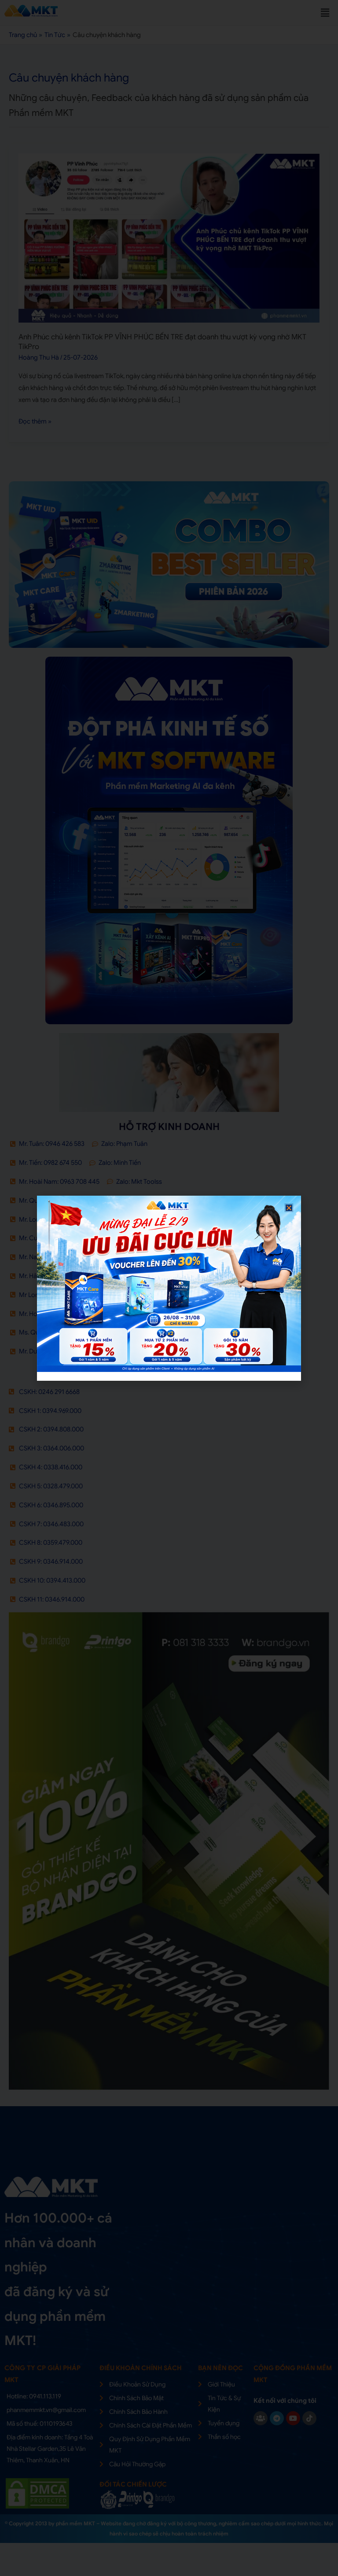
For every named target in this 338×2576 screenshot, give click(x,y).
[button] (289, 1208)
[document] (169, 1288)
